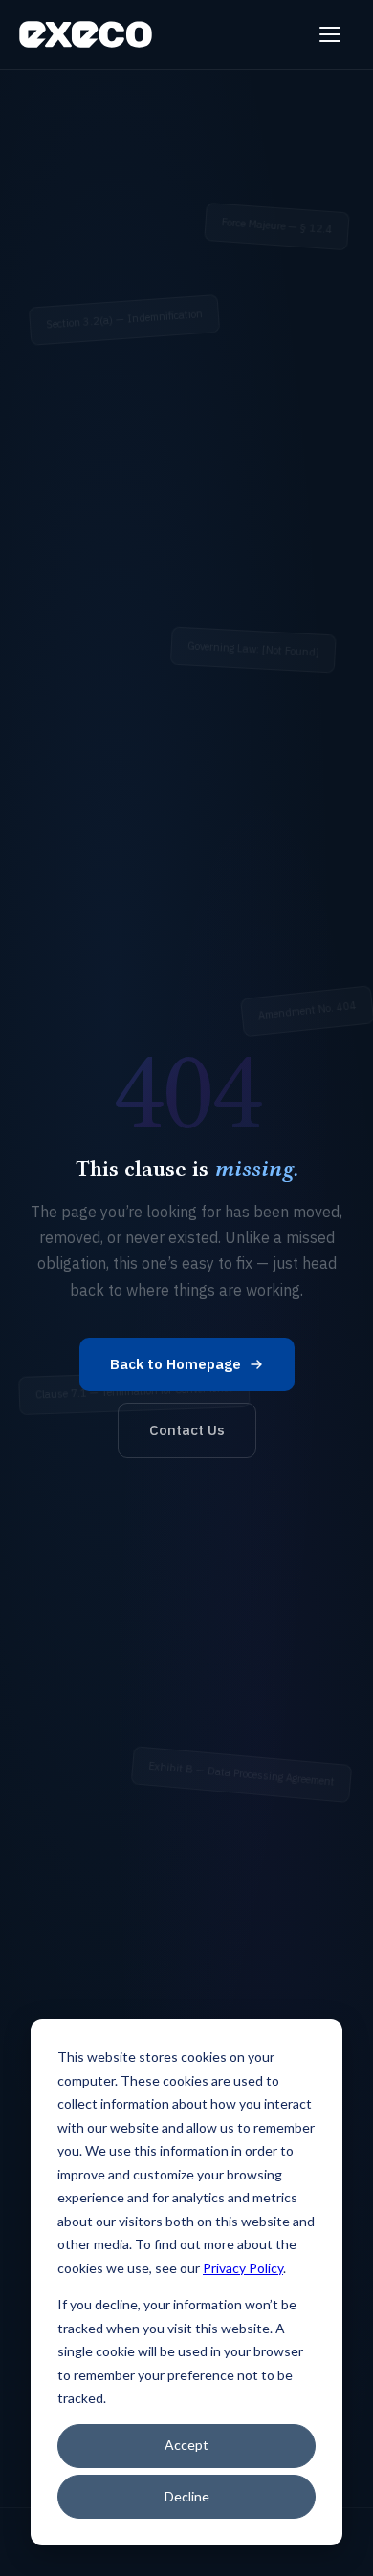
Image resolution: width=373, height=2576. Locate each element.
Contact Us (187, 1430)
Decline (187, 2496)
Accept (186, 2445)
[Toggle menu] (333, 34)
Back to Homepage (176, 1364)
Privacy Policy (243, 2268)
